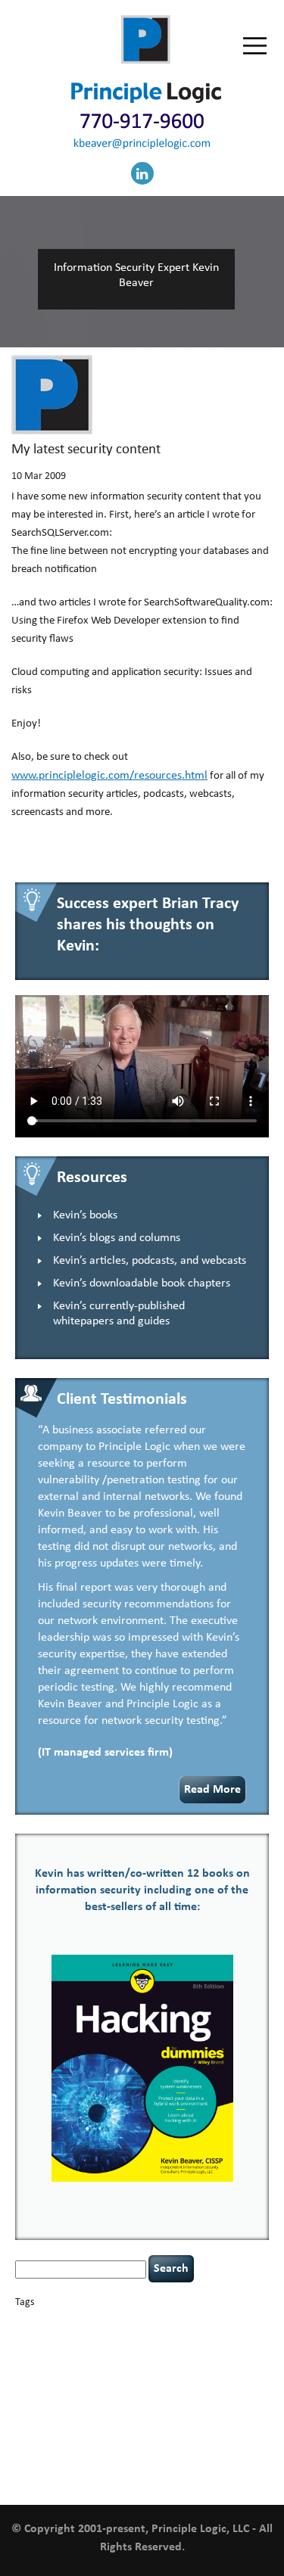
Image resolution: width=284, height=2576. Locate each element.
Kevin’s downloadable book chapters (142, 1283)
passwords (77, 2406)
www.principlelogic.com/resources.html (109, 776)
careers (217, 2322)
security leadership (163, 2418)
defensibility (178, 2351)
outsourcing (36, 2406)
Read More (212, 1790)
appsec (40, 2323)
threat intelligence (171, 2431)
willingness (228, 2465)
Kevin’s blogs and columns (117, 1238)
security (93, 2420)
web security (180, 2464)
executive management (91, 2365)
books (121, 2322)
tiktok (214, 2431)
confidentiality (201, 2339)
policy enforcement (163, 2406)
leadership (132, 2393)
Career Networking (167, 2323)
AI (20, 2321)
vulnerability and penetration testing (131, 2453)
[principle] (146, 100)
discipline (223, 2352)
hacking (148, 2364)
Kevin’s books (85, 1215)
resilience (61, 2420)
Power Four (218, 2406)
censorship (34, 2339)
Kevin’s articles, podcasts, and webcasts (150, 1261)
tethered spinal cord (103, 2431)
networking (234, 2395)
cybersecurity (59, 2351)
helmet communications (114, 2380)
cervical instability (86, 2339)
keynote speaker (58, 2393)
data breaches (120, 2351)
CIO (126, 2339)
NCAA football (188, 2395)
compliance (154, 2339)
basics (80, 2319)
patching (112, 2406)
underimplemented (95, 2447)
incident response (208, 2378)
